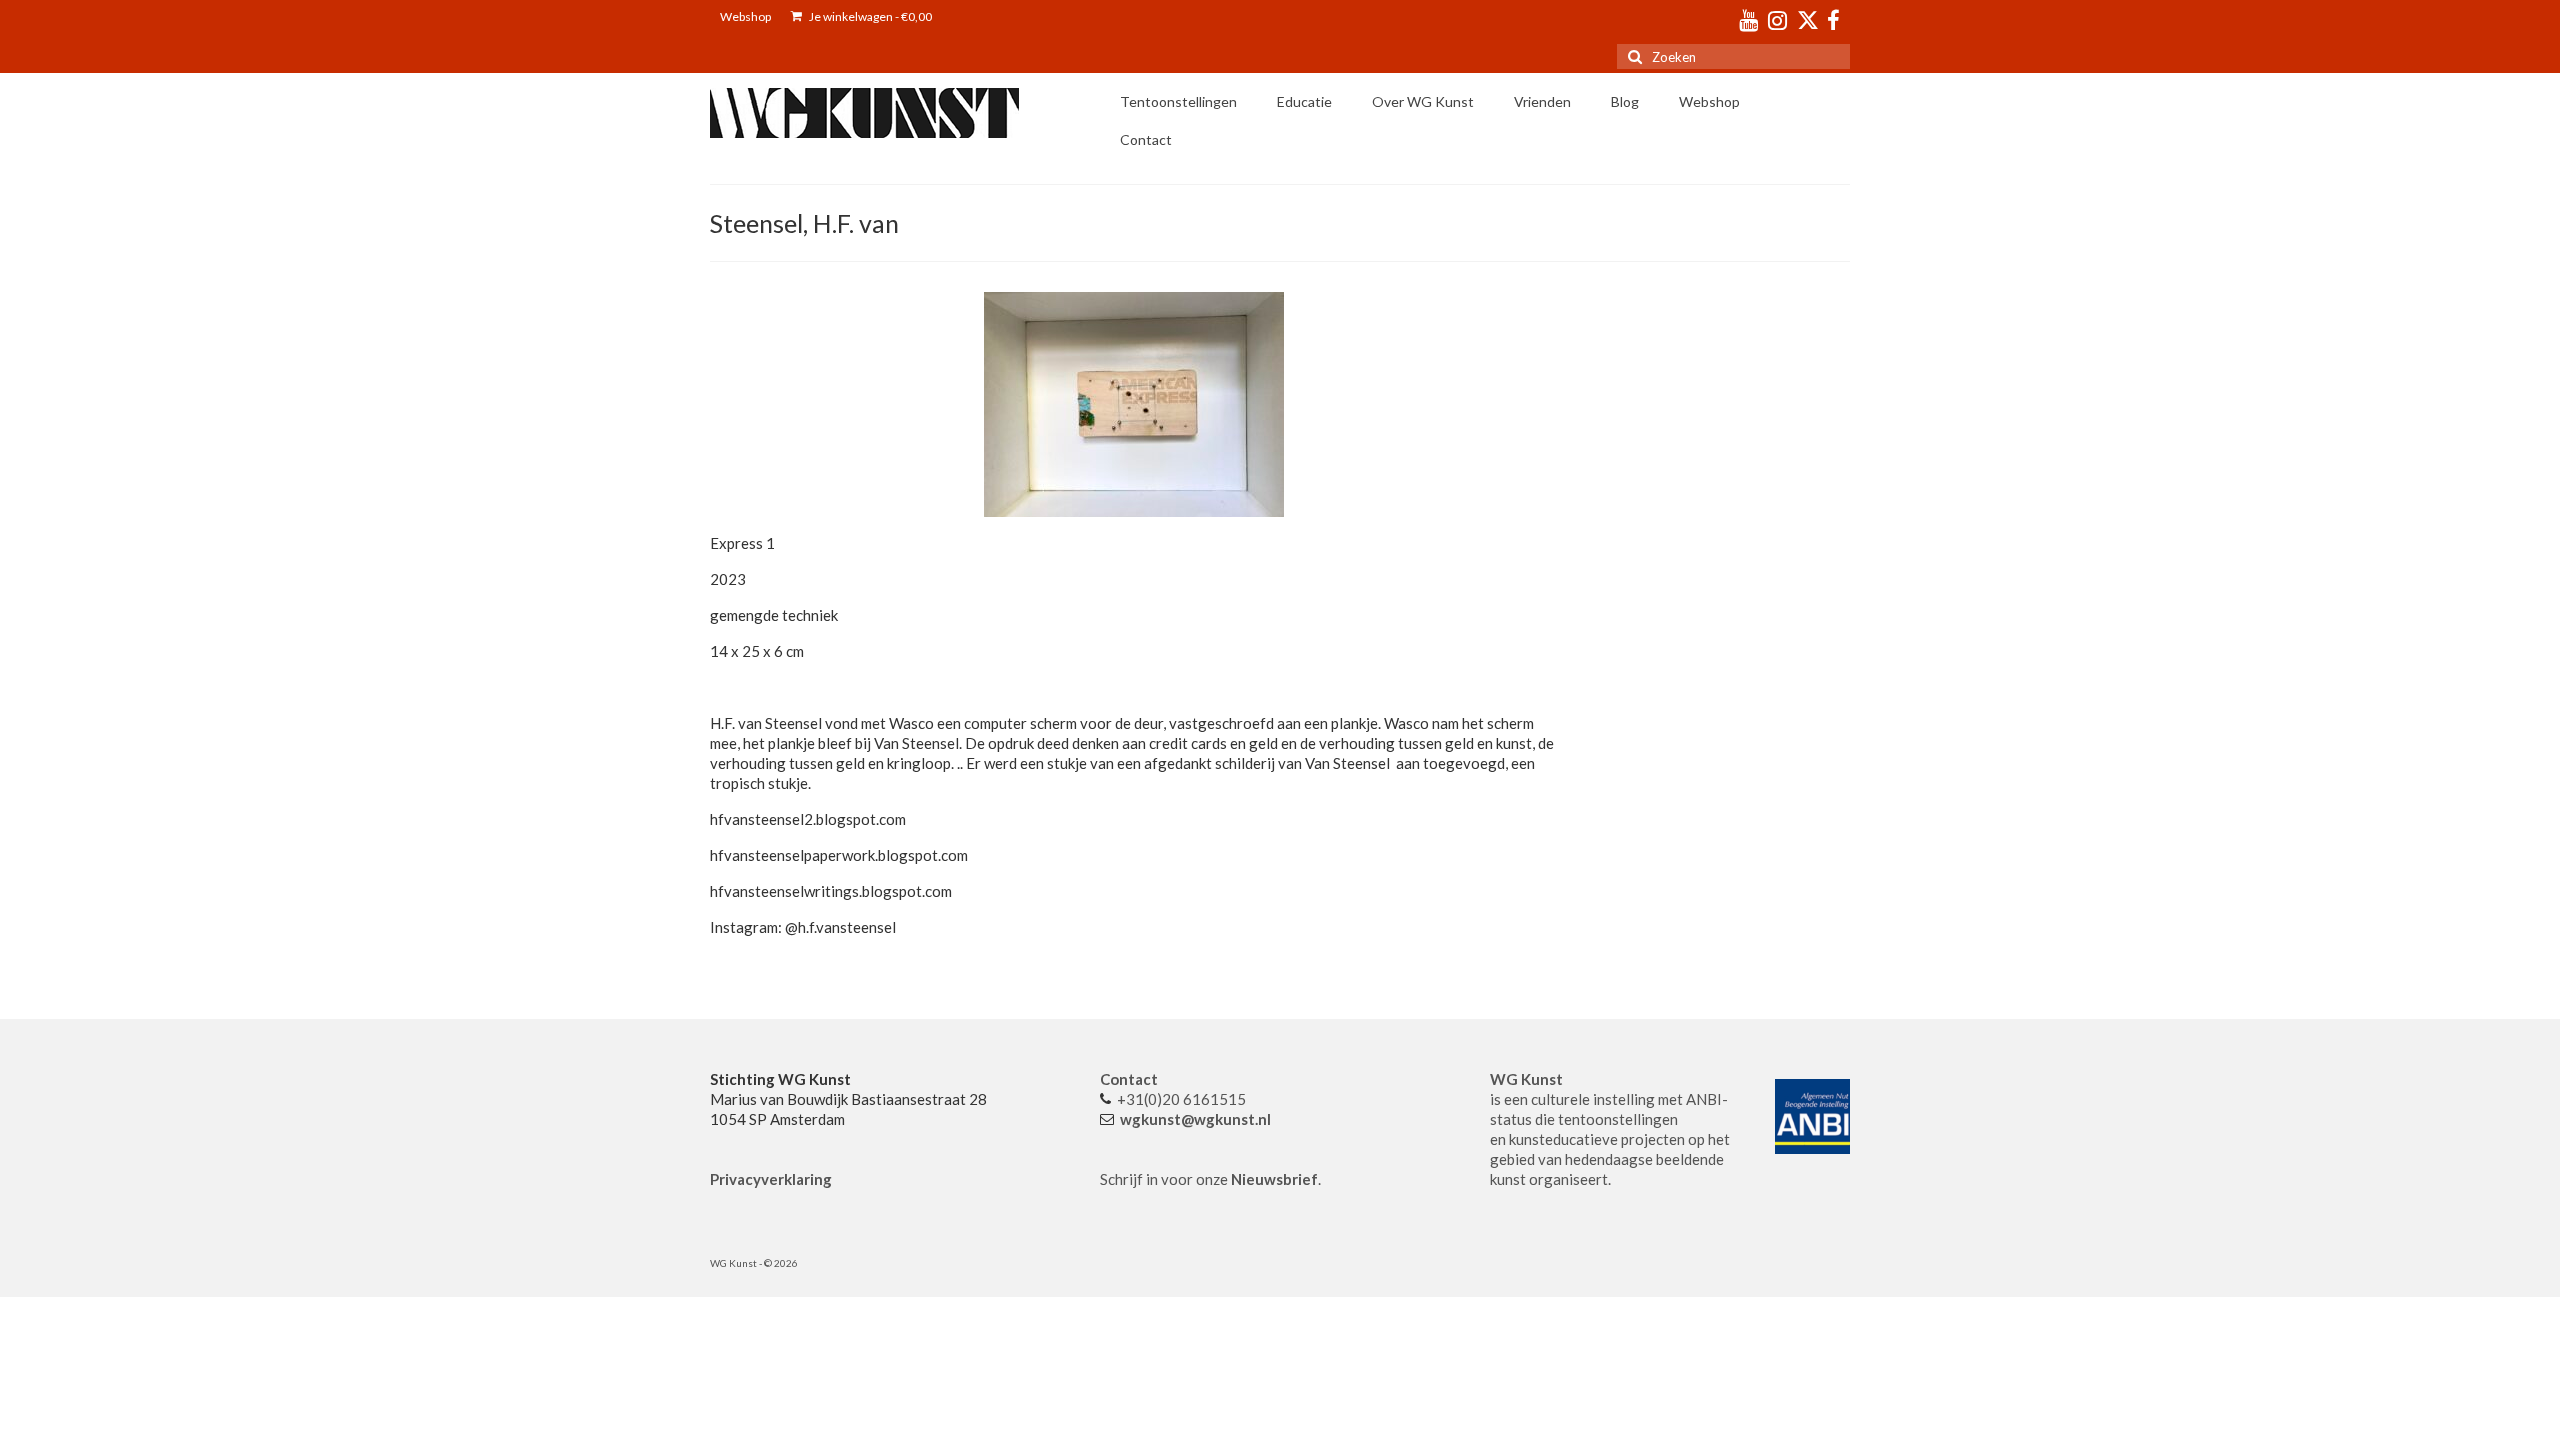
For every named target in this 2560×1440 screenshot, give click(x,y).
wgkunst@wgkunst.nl (1195, 1119)
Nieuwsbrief (1274, 1179)
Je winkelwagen (869, 16)
